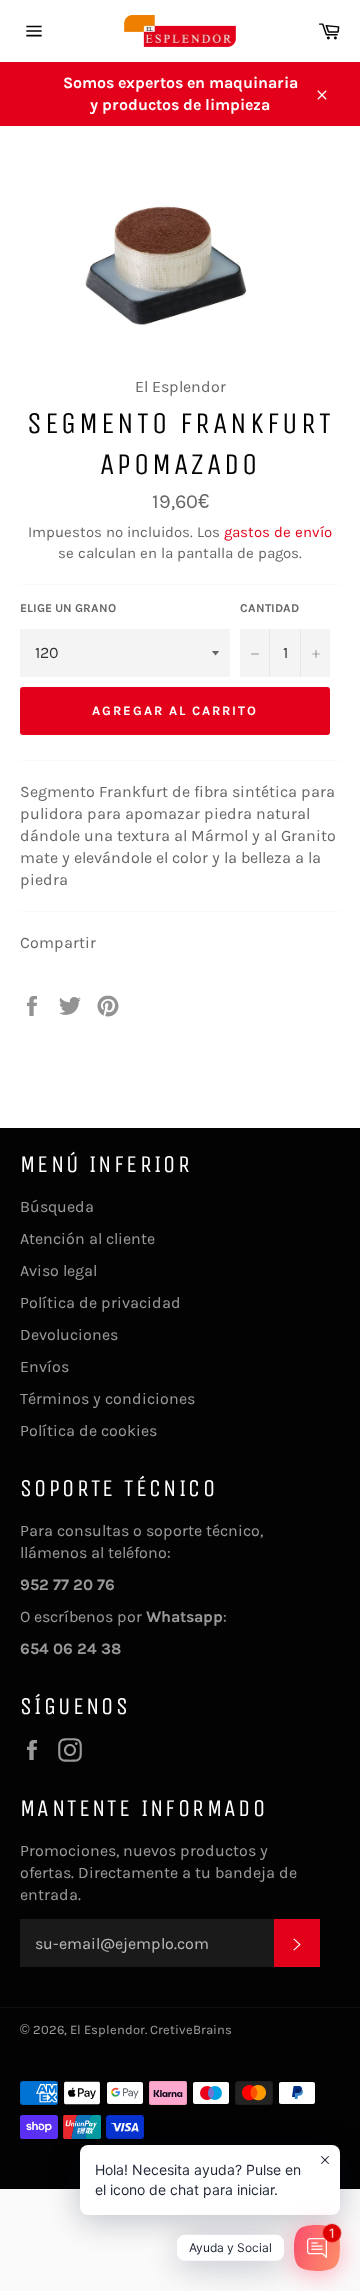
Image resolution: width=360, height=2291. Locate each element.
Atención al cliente (87, 1238)
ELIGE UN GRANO (68, 608)
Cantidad (269, 608)
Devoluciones (69, 1334)
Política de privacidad (100, 1302)
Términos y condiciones (107, 1398)
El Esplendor (107, 2029)
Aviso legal (58, 1270)
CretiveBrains (191, 2029)
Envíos (44, 1366)
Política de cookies (88, 1430)
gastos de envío (278, 532)
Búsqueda (57, 1206)
